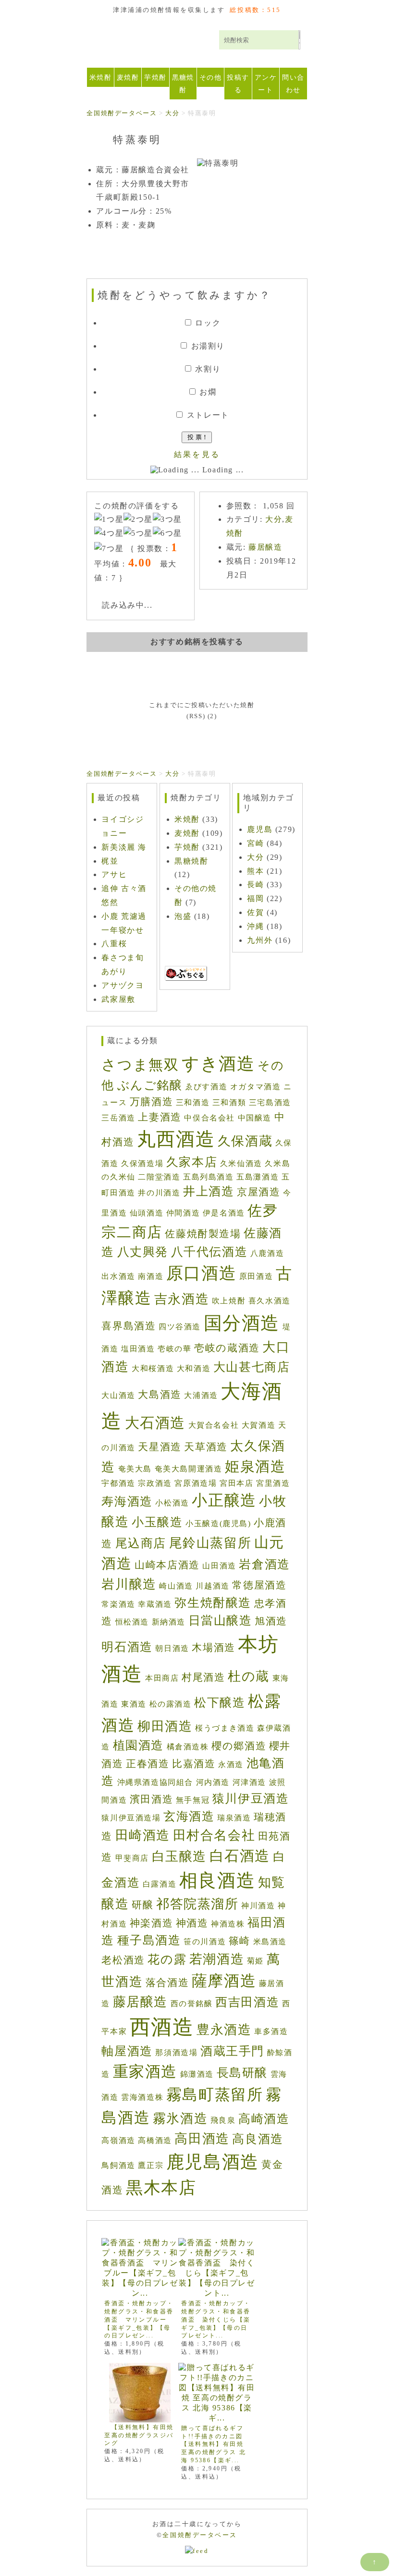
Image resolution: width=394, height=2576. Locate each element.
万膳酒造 (151, 1102)
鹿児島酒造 (213, 2162)
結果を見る (197, 454)
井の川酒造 (159, 1193)
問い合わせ (293, 84)
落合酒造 (167, 1983)
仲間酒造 (183, 1213)
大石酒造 (155, 1423)
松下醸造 (220, 1703)
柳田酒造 (165, 1726)
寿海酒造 (127, 1501)
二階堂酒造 (159, 1177)
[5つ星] (138, 534)
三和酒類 (229, 1102)
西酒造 (162, 2027)
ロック (208, 323)
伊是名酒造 (224, 1213)
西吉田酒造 (247, 2002)
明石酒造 (127, 1647)
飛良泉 (223, 2120)
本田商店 (162, 1678)
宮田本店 (236, 1483)
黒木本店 (161, 2188)
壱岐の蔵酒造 (227, 1348)
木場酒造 (213, 1648)
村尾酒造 (203, 1677)
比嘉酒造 (194, 1764)
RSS (196, 716)
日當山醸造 (220, 1620)
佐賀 (255, 912)
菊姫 (255, 1961)
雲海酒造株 (142, 2097)
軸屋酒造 (127, 2051)
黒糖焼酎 (183, 84)
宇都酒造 (118, 1483)
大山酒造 (118, 1395)
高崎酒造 (264, 2119)
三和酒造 (193, 1102)
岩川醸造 (129, 1584)
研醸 (142, 1905)
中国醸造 (255, 1118)
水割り (208, 369)
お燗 (208, 392)
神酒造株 (228, 1924)
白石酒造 (240, 1856)
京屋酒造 (259, 1192)
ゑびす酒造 (206, 1087)
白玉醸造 (179, 1856)
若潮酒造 (217, 1959)
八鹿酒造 (267, 1253)
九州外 (260, 940)
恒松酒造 (132, 1622)
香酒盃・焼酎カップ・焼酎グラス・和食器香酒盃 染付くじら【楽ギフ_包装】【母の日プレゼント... (216, 2319)
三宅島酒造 (270, 1102)
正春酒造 (148, 1764)
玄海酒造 (189, 1816)
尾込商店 (141, 1543)
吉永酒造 (182, 1299)
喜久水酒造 (270, 1301)
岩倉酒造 (264, 1564)
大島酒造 (160, 1395)
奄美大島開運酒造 (189, 1469)
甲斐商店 (132, 1858)
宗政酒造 (155, 1483)
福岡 (255, 898)
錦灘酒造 (197, 2074)
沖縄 (255, 926)
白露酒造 (160, 1884)
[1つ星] (109, 520)
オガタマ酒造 (256, 1087)
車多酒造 (271, 2031)
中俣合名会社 (209, 1118)
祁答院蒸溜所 (197, 1904)
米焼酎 (100, 77)
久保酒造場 (142, 1163)
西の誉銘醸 (192, 2004)
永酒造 (231, 1764)
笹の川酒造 (205, 1942)
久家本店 (192, 1162)
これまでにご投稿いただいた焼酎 (202, 705)
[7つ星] (109, 549)
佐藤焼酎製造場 (203, 1234)
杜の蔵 (249, 1676)
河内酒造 (213, 1782)
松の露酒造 (171, 1704)
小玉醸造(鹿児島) (218, 1523)
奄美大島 (135, 1469)
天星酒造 (160, 1447)
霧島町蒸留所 (215, 2095)
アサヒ (114, 874)
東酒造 (134, 1704)
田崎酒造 (143, 1835)
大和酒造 (194, 1368)
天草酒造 (206, 1447)
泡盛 (183, 916)
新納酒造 (169, 1622)
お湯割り (208, 346)
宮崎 (255, 843)
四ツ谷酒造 (180, 1327)
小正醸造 (224, 1500)
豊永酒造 (224, 2030)
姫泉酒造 (255, 1466)
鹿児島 (260, 829)
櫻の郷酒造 (239, 1746)
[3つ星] (167, 520)
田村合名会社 (214, 1835)
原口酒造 (201, 1273)
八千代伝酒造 (209, 1252)
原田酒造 (256, 1276)
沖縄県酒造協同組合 (155, 1782)
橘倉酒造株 (188, 1747)
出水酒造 (118, 1276)
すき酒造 (218, 1064)
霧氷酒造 (180, 2119)
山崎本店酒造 (167, 1565)
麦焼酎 (128, 77)
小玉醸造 (157, 1522)
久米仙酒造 (241, 1163)
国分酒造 (242, 1323)
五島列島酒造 (209, 1177)
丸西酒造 (176, 1139)
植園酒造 (138, 1745)
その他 (210, 77)
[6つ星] (167, 534)
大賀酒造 (259, 1425)
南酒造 (151, 1276)
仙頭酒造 (147, 1213)
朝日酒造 (172, 1648)
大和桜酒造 (153, 1368)
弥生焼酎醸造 (213, 1603)
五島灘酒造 (258, 1177)
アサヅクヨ (123, 985)
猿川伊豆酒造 (251, 1799)
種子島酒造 (149, 1940)
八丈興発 (143, 1252)
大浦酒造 (201, 1395)
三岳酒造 (118, 1118)
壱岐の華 (174, 1349)
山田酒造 (219, 1566)
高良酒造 (258, 2139)
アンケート (266, 84)
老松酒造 (123, 1960)
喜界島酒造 (129, 1326)
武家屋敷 (118, 999)
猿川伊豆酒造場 (131, 1818)
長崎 (255, 885)
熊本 (255, 871)
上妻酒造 (160, 1117)
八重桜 (114, 944)
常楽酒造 (118, 1604)
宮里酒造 (273, 1483)
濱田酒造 (151, 1799)
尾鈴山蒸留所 (210, 1543)
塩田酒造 (138, 1349)
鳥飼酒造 (118, 2165)
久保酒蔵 (245, 1141)
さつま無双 (140, 1065)
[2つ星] (138, 520)
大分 (274, 519)
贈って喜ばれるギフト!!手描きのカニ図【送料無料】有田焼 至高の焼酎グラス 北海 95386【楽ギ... (214, 2444)
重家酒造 (145, 2072)
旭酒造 (271, 1621)
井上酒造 (209, 1191)
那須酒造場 (176, 2052)
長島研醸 (242, 2073)
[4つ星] (109, 534)
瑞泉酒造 (234, 1818)
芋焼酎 (155, 77)
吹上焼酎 (229, 1301)
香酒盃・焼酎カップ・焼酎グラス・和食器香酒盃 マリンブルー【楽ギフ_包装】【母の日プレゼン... (139, 2319)
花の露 (167, 1959)
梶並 (110, 861)
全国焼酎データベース (153, 44)
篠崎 (240, 1941)
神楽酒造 (151, 1923)
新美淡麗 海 (124, 847)
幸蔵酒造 (155, 1604)
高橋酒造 (155, 2140)
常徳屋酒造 (259, 1585)
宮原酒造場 (196, 1483)
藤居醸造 (265, 547)
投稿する (238, 84)
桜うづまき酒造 (225, 1728)
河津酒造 (249, 1782)
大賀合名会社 (214, 1425)
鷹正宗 (151, 2165)
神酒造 (192, 1923)
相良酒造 (217, 1880)
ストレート (208, 415)
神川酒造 (258, 1906)
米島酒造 (270, 1942)
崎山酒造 (176, 1586)
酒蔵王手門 (232, 2051)
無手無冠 (193, 1800)
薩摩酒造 (224, 1981)
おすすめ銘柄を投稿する (197, 642)
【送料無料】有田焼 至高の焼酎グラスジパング (142, 2435)
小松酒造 (172, 1503)
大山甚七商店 (252, 1367)
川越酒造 (212, 1586)
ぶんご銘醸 (150, 1085)
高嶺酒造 (118, 2140)
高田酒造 (202, 2139)
